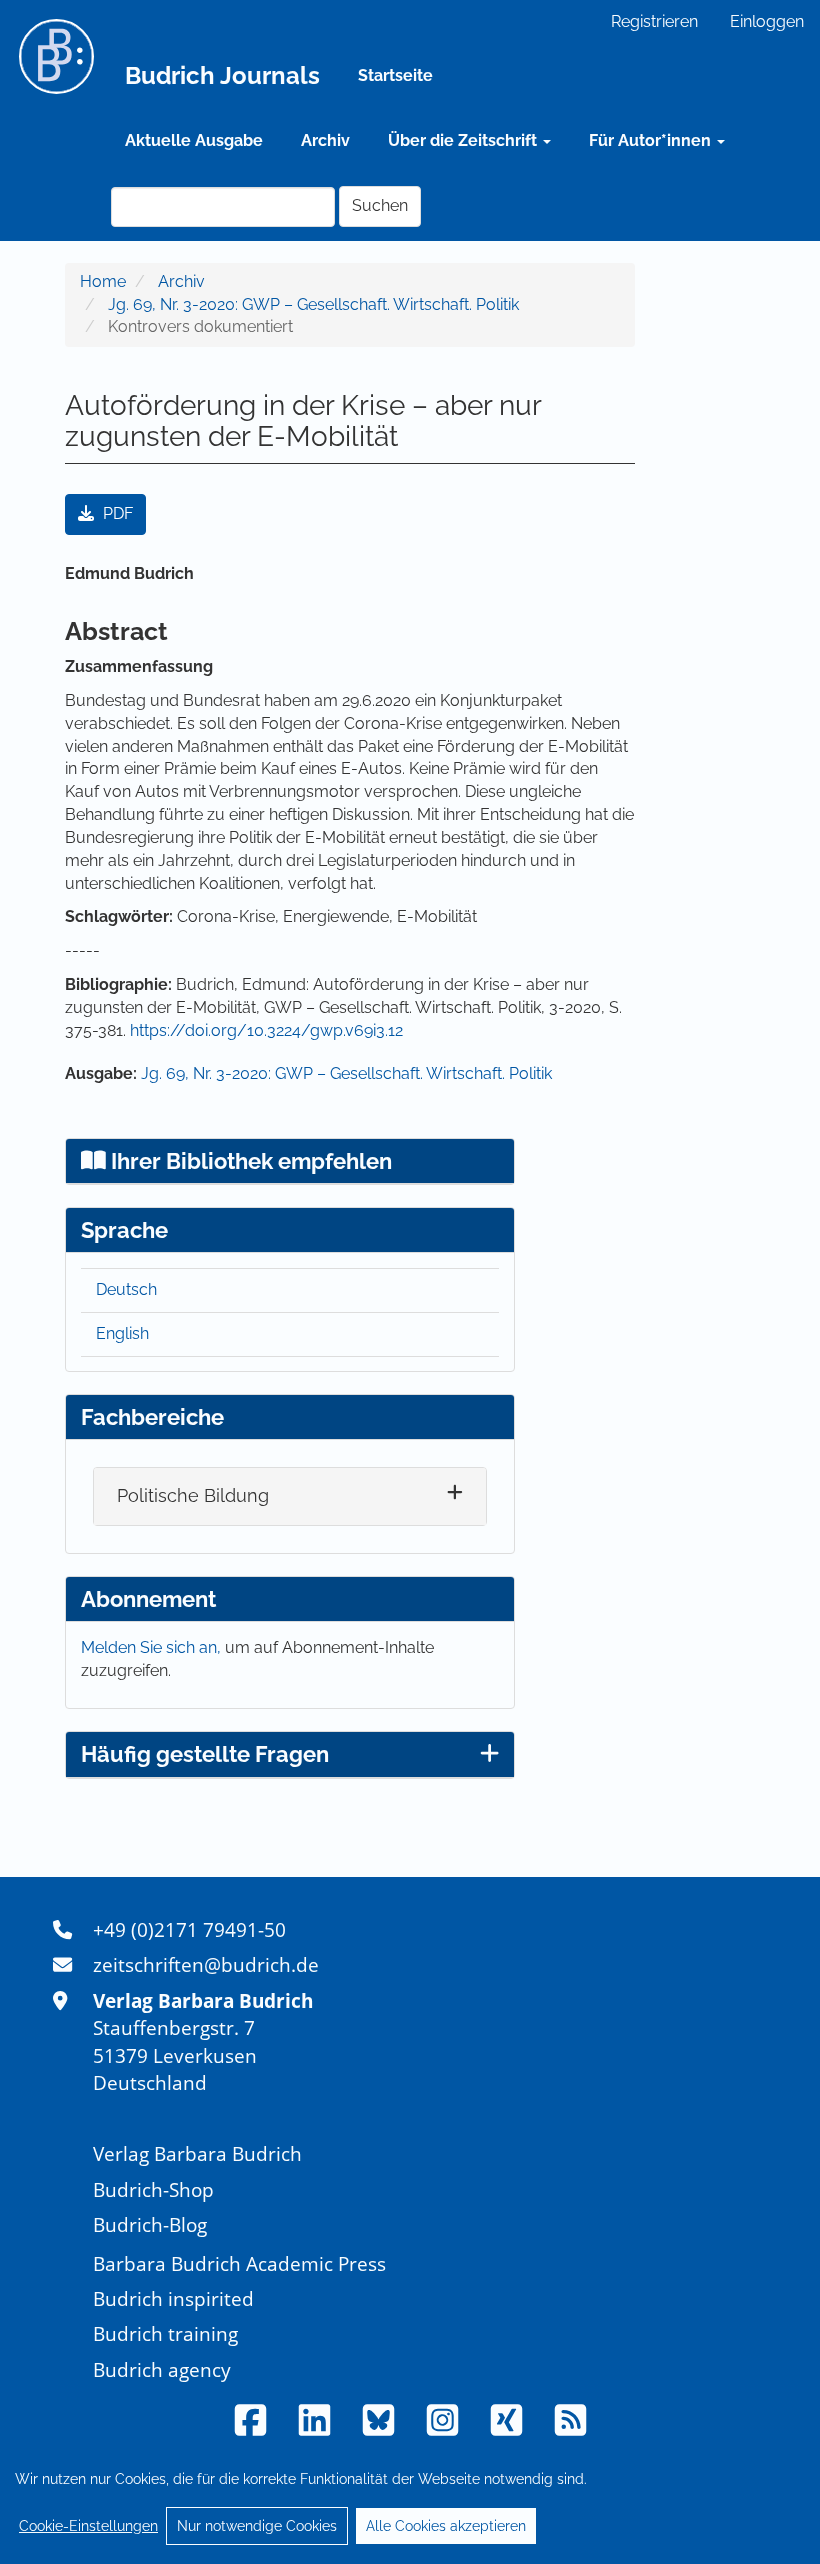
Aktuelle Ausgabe (194, 140)
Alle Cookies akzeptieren (446, 2526)
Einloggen (767, 21)
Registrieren (654, 21)
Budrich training (165, 2333)
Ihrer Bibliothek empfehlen (249, 1161)
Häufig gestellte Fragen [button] (205, 1754)
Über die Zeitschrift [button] (464, 140)
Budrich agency (162, 2369)
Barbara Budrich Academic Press (239, 2263)
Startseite (395, 75)
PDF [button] (116, 513)
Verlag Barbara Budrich (197, 2153)
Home (103, 281)
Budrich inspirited (173, 2298)
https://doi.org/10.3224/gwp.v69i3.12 (266, 1030)
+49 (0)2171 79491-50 (189, 1929)
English (122, 1333)
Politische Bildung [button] (193, 1495)
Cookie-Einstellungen (88, 2526)
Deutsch (126, 1289)
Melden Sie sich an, (153, 1647)
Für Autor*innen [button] (652, 140)
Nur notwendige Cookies (257, 2526)
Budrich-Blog (150, 2224)
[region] (410, 2502)
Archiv (325, 140)
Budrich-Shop (153, 2189)
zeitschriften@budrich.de (206, 1964)
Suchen (380, 205)
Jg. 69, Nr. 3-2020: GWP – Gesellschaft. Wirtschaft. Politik (313, 304)
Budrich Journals (222, 75)
